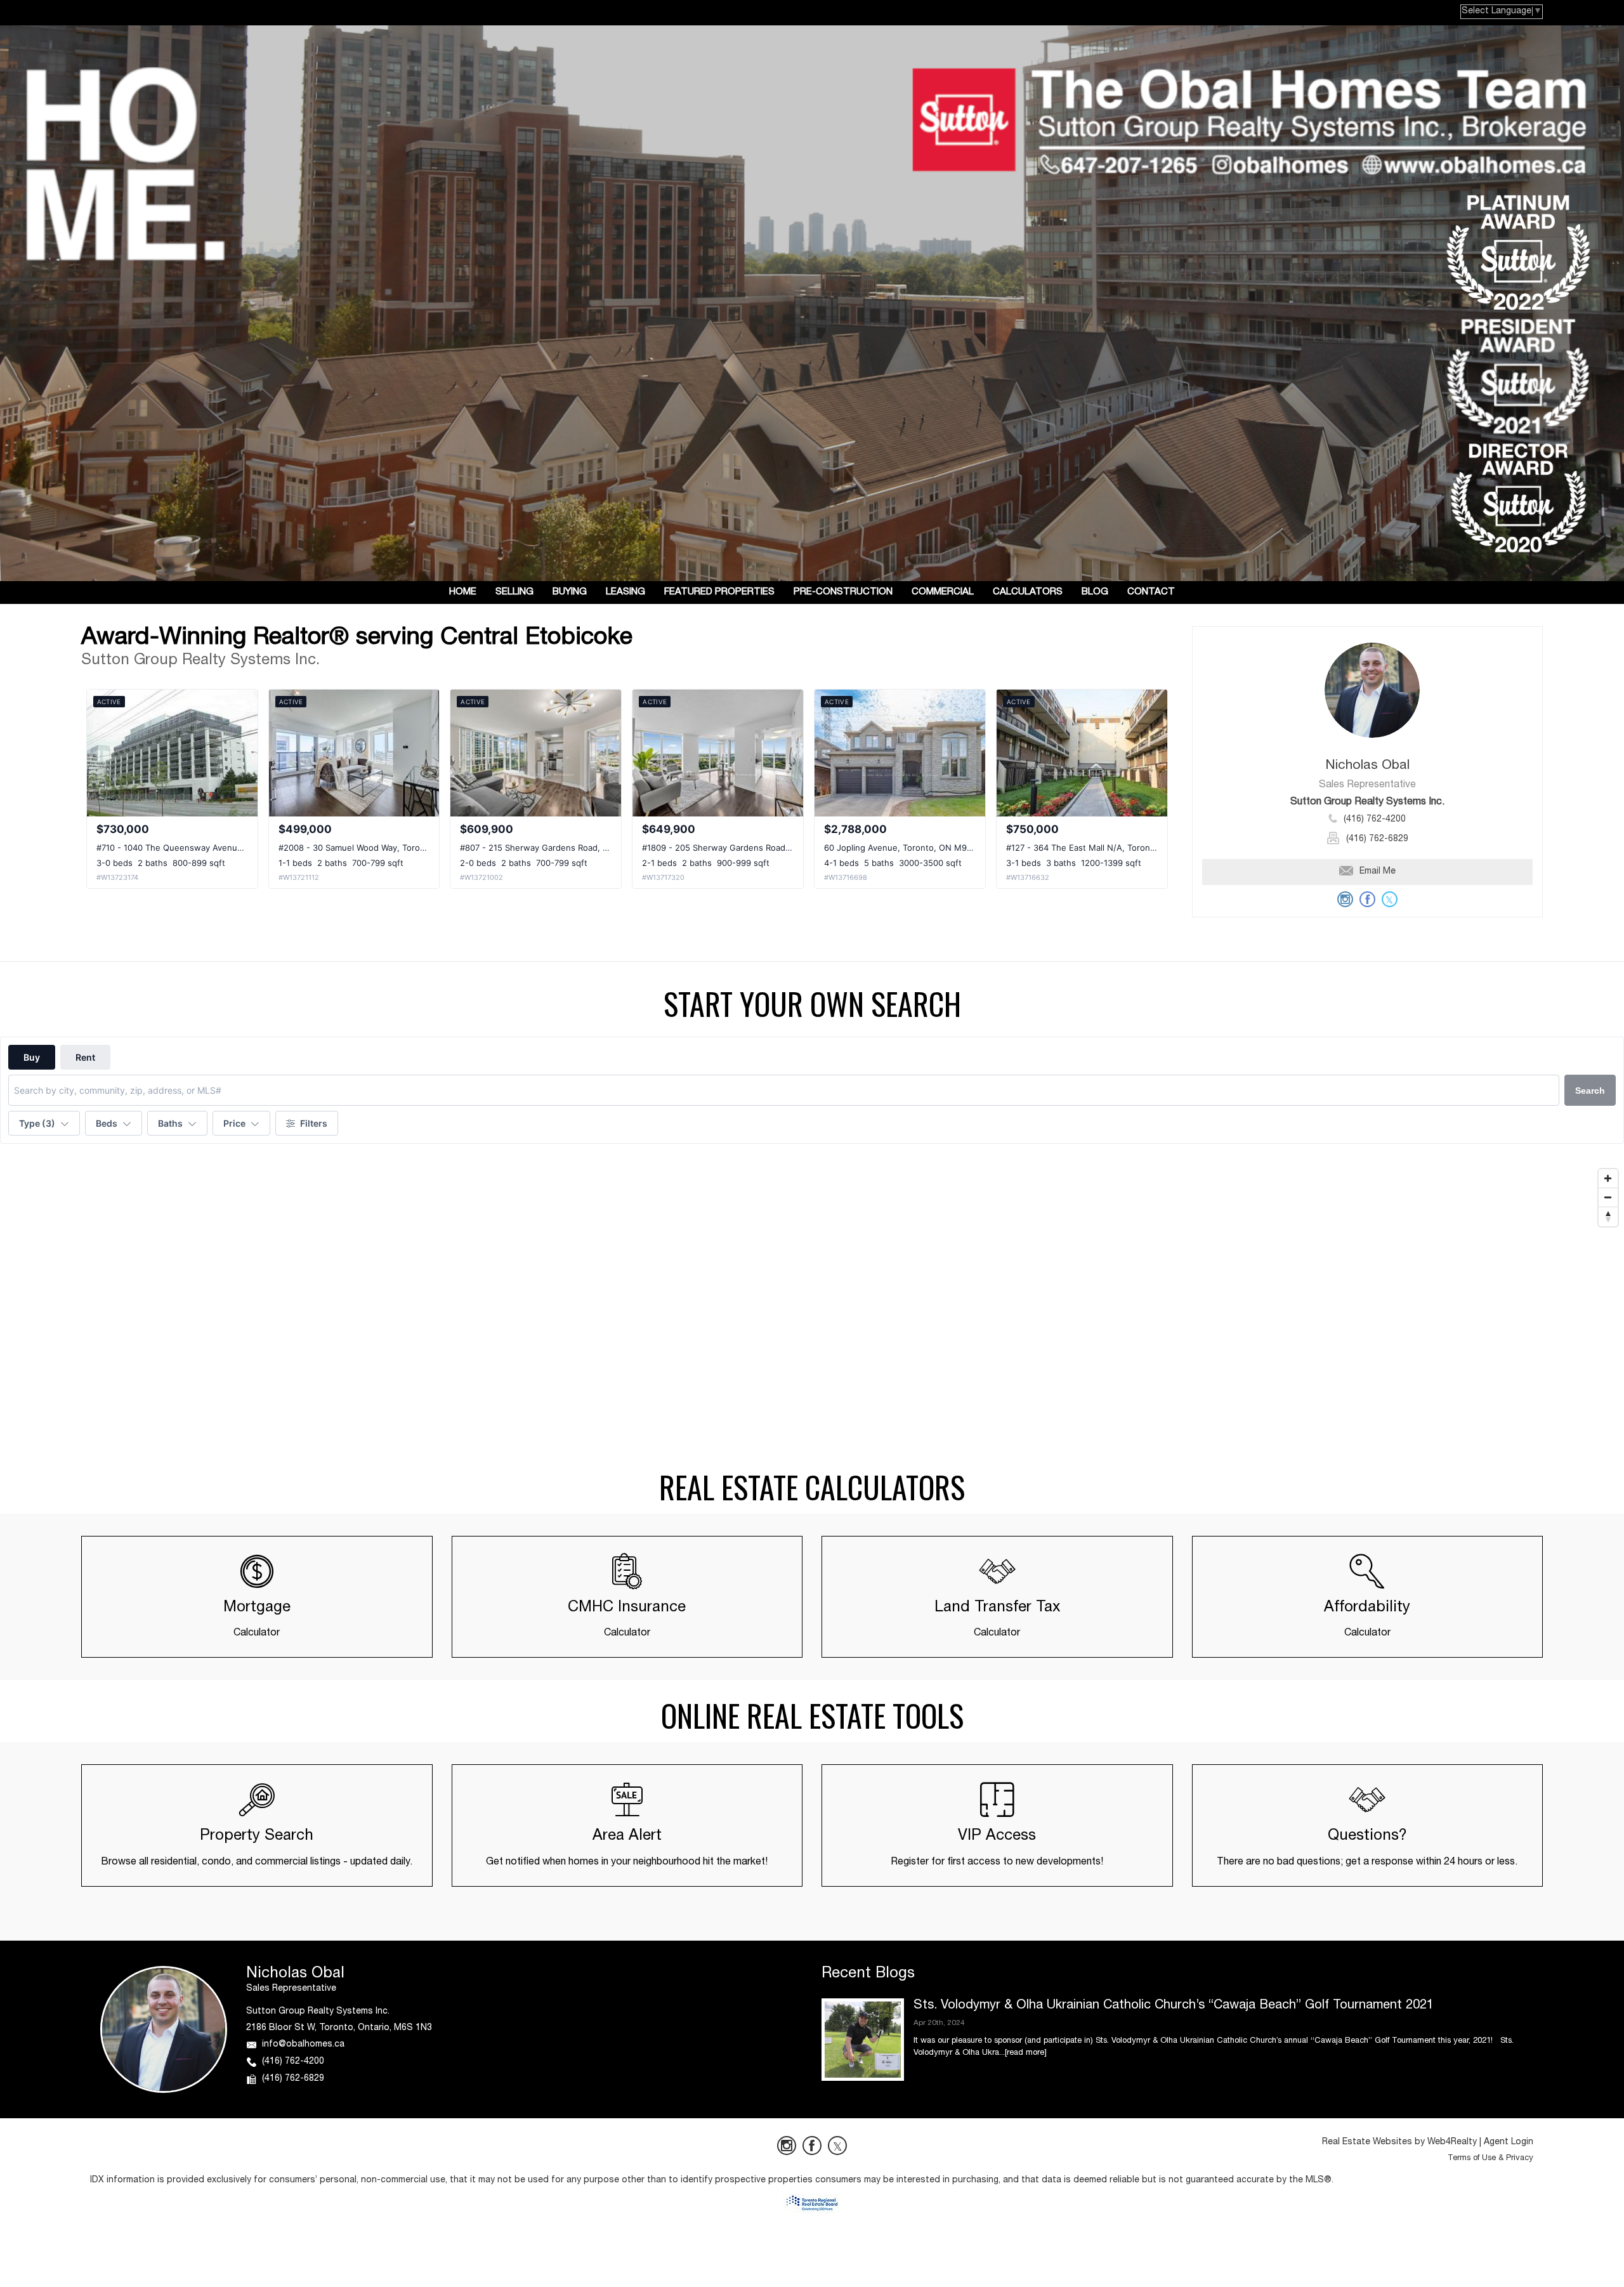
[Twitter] (837, 2146)
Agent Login (1509, 2142)
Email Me (1378, 872)
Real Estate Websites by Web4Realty (1399, 2142)
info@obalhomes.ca (303, 2045)
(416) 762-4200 (1375, 820)
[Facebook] (812, 2146)
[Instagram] (787, 2146)
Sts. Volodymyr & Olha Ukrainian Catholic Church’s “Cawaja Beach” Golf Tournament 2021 (1174, 2006)
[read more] (1026, 2053)
